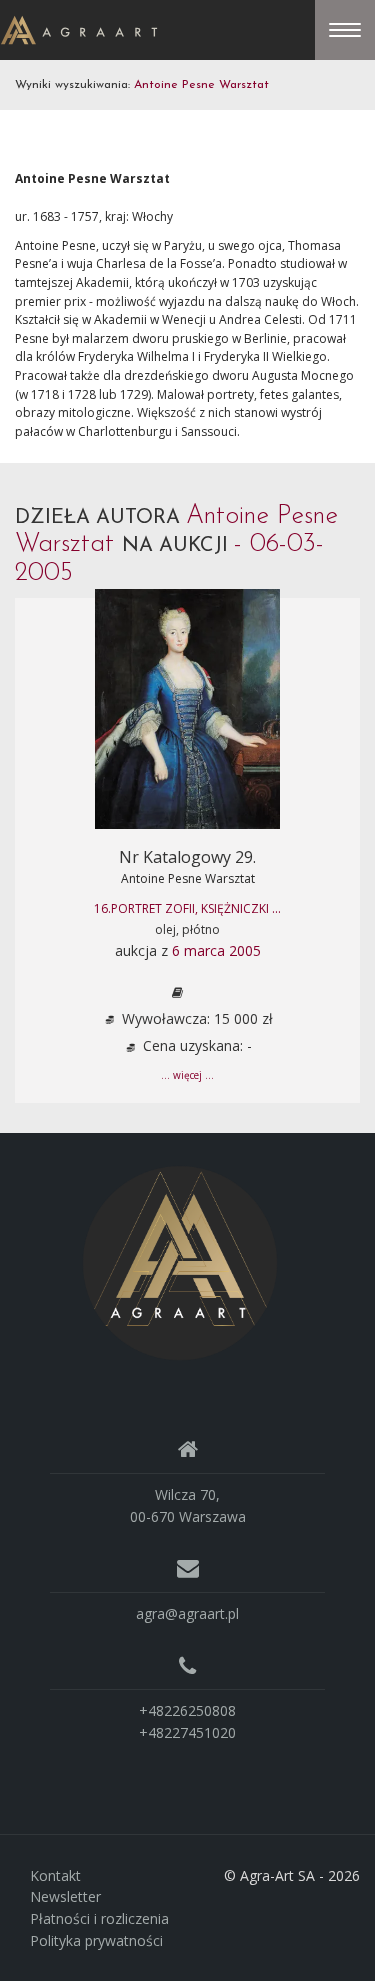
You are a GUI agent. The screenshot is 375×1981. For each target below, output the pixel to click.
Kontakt (55, 1875)
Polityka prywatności (96, 1940)
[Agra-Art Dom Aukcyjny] (180, 1261)
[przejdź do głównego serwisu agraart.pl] (79, 28)
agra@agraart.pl (187, 1613)
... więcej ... (187, 1075)
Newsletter (65, 1896)
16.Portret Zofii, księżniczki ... (187, 908)
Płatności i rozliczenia (99, 1918)
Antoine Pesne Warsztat (188, 878)
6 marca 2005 (216, 950)
